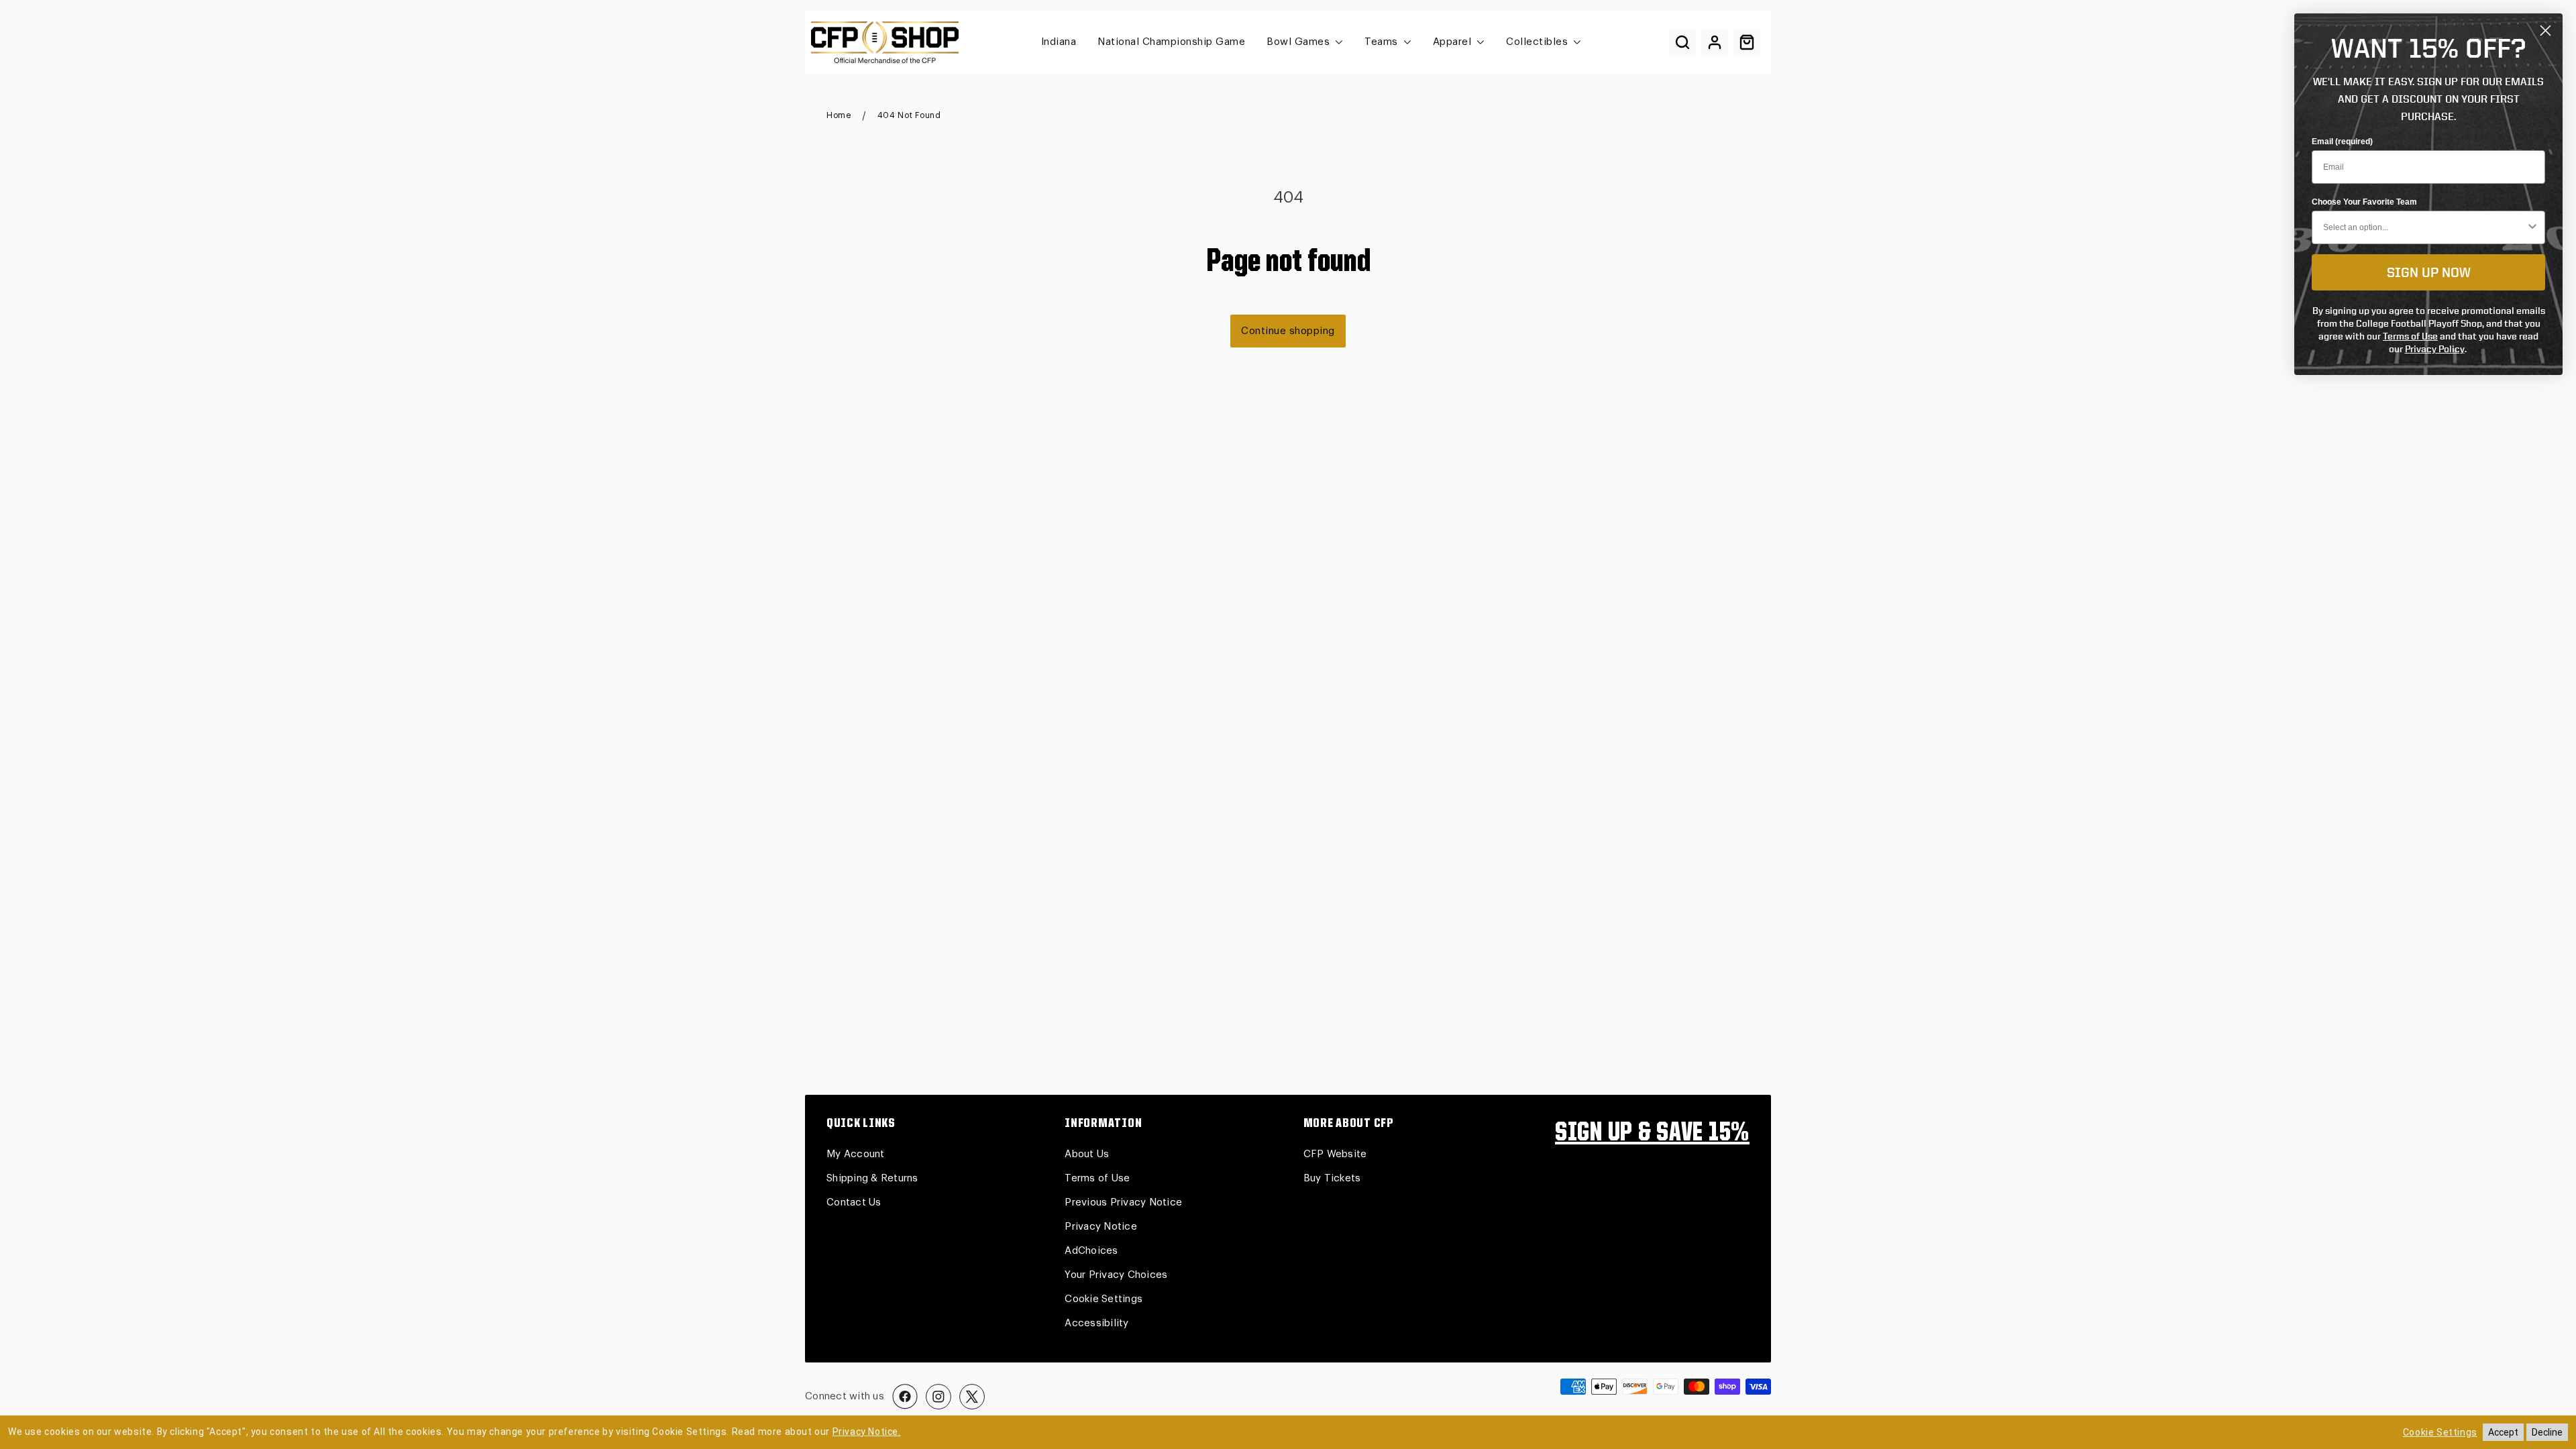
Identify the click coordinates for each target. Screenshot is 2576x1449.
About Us (1087, 1154)
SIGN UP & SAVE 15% (1652, 1134)
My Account (856, 1154)
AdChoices (1091, 1251)
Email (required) (2342, 142)
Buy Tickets (1332, 1178)
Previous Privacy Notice (1123, 1202)
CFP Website (1335, 1154)
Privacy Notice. (867, 1432)
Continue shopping (1288, 331)
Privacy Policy (2435, 348)
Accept (2503, 1432)
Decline (2547, 1432)
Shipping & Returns (872, 1178)
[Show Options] (2532, 227)
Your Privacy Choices (1116, 1275)
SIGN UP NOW (2429, 272)
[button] (1682, 42)
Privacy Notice (1101, 1227)
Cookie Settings (1104, 1299)
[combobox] (2424, 227)
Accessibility (1096, 1323)
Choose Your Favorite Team (2364, 202)
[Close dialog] (2545, 31)
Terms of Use (1097, 1178)
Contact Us (854, 1202)
